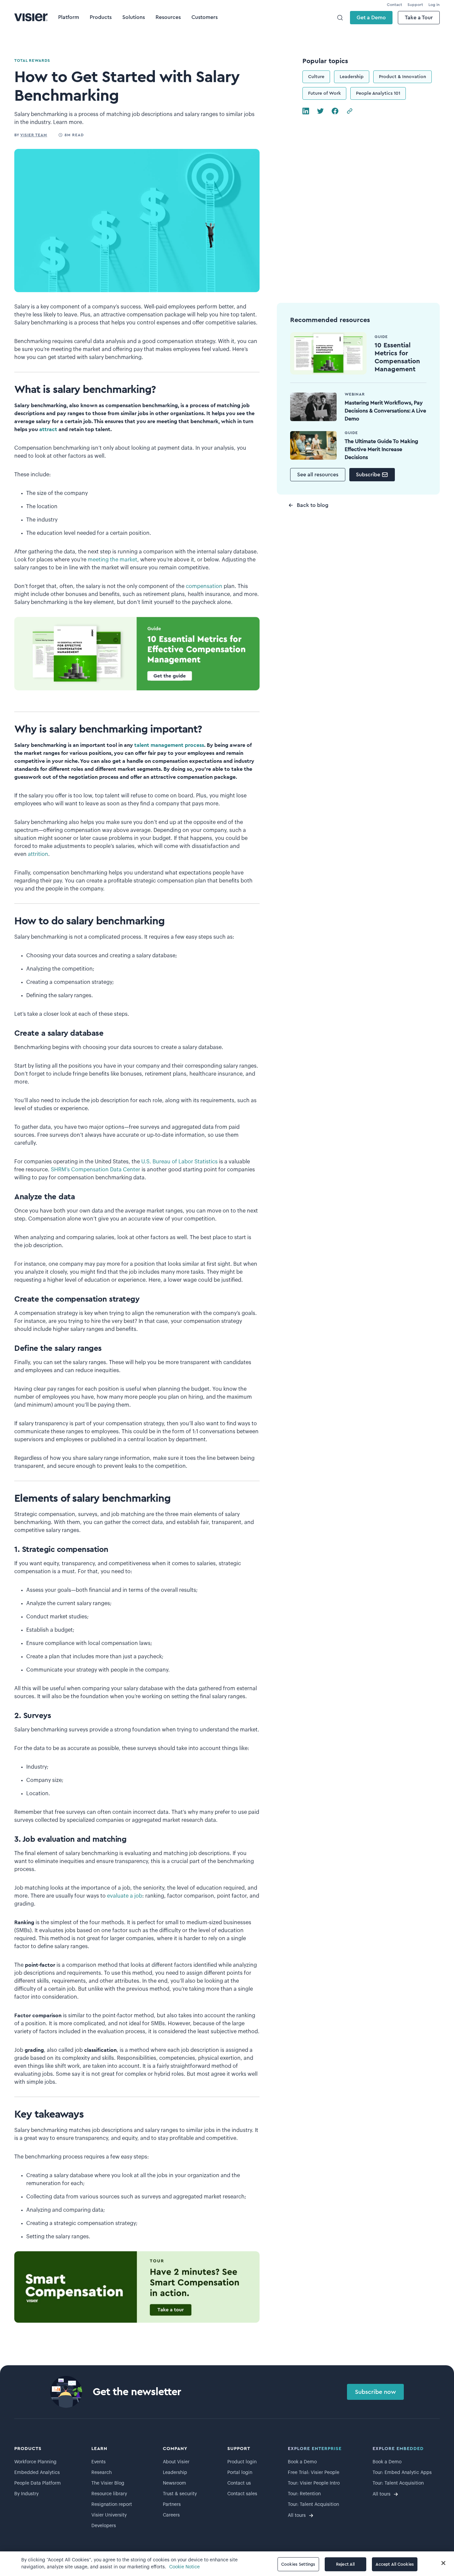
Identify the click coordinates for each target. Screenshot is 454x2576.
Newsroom (174, 2483)
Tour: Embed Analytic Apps (402, 2473)
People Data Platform (38, 2483)
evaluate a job (125, 1896)
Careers (171, 2515)
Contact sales (242, 2494)
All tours (297, 2516)
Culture (316, 77)
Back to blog (313, 505)
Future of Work (324, 93)
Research (102, 2473)
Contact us (239, 2483)
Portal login (240, 2473)
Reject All (345, 2564)
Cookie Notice (184, 2567)
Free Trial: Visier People (314, 2473)
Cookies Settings (298, 2564)
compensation (204, 586)
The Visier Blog (108, 2483)
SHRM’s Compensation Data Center (96, 1170)
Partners (172, 2505)
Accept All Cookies (395, 2564)
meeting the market (113, 560)
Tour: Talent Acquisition (313, 2505)
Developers (104, 2526)
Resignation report (112, 2505)
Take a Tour (419, 18)
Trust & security (180, 2494)
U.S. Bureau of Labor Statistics (179, 1162)
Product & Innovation (402, 77)
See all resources (318, 475)
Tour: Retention (304, 2494)
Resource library (109, 2494)
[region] (227, 2564)
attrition (38, 854)
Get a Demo (371, 18)
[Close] (443, 2563)
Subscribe (368, 475)
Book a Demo (302, 2462)
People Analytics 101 (378, 93)
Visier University (109, 2515)
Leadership (352, 77)
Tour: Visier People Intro (314, 2483)
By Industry (26, 2494)
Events (99, 2462)
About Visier (176, 2462)
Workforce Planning (35, 2462)
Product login (242, 2462)
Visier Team (34, 135)
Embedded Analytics (37, 2473)
